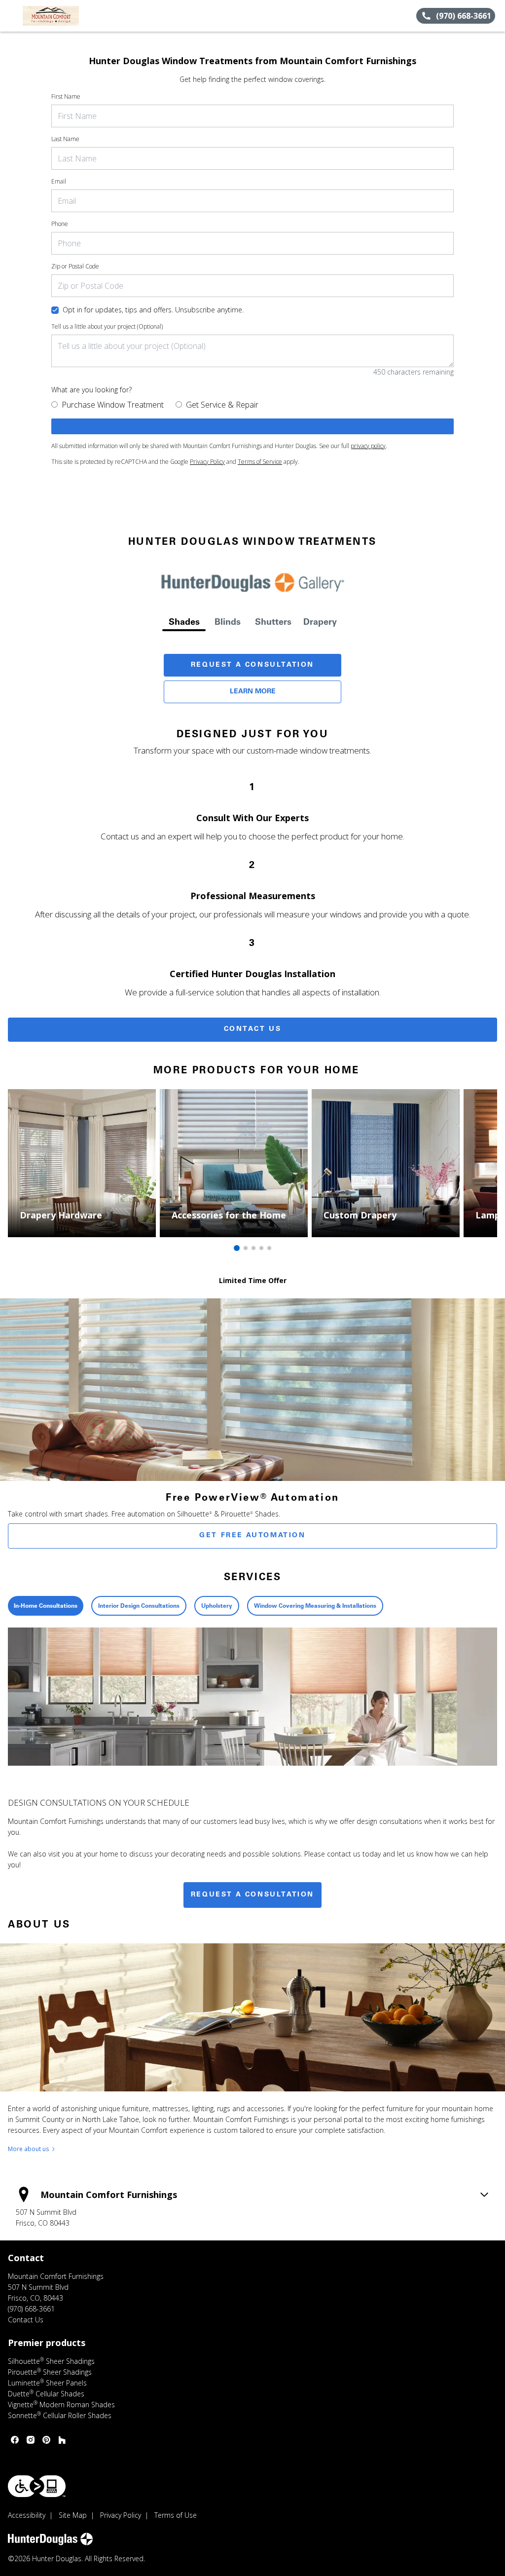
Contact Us (253, 1029)
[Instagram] (31, 2440)
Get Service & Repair (222, 405)
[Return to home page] (52, 16)
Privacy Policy (207, 462)
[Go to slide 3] (253, 1248)
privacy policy (368, 446)
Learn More (253, 692)
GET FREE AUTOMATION (252, 1536)
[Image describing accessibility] (37, 2486)
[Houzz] (62, 2440)
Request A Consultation (252, 665)
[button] (11, 16)
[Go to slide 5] (269, 1248)
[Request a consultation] (252, 426)
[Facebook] (15, 2440)
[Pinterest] (46, 2440)
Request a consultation (252, 1895)
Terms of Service (260, 462)
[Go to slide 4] (261, 1248)
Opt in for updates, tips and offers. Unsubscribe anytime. (153, 310)
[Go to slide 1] (237, 1248)
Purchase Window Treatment (113, 405)
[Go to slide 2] (246, 1248)
